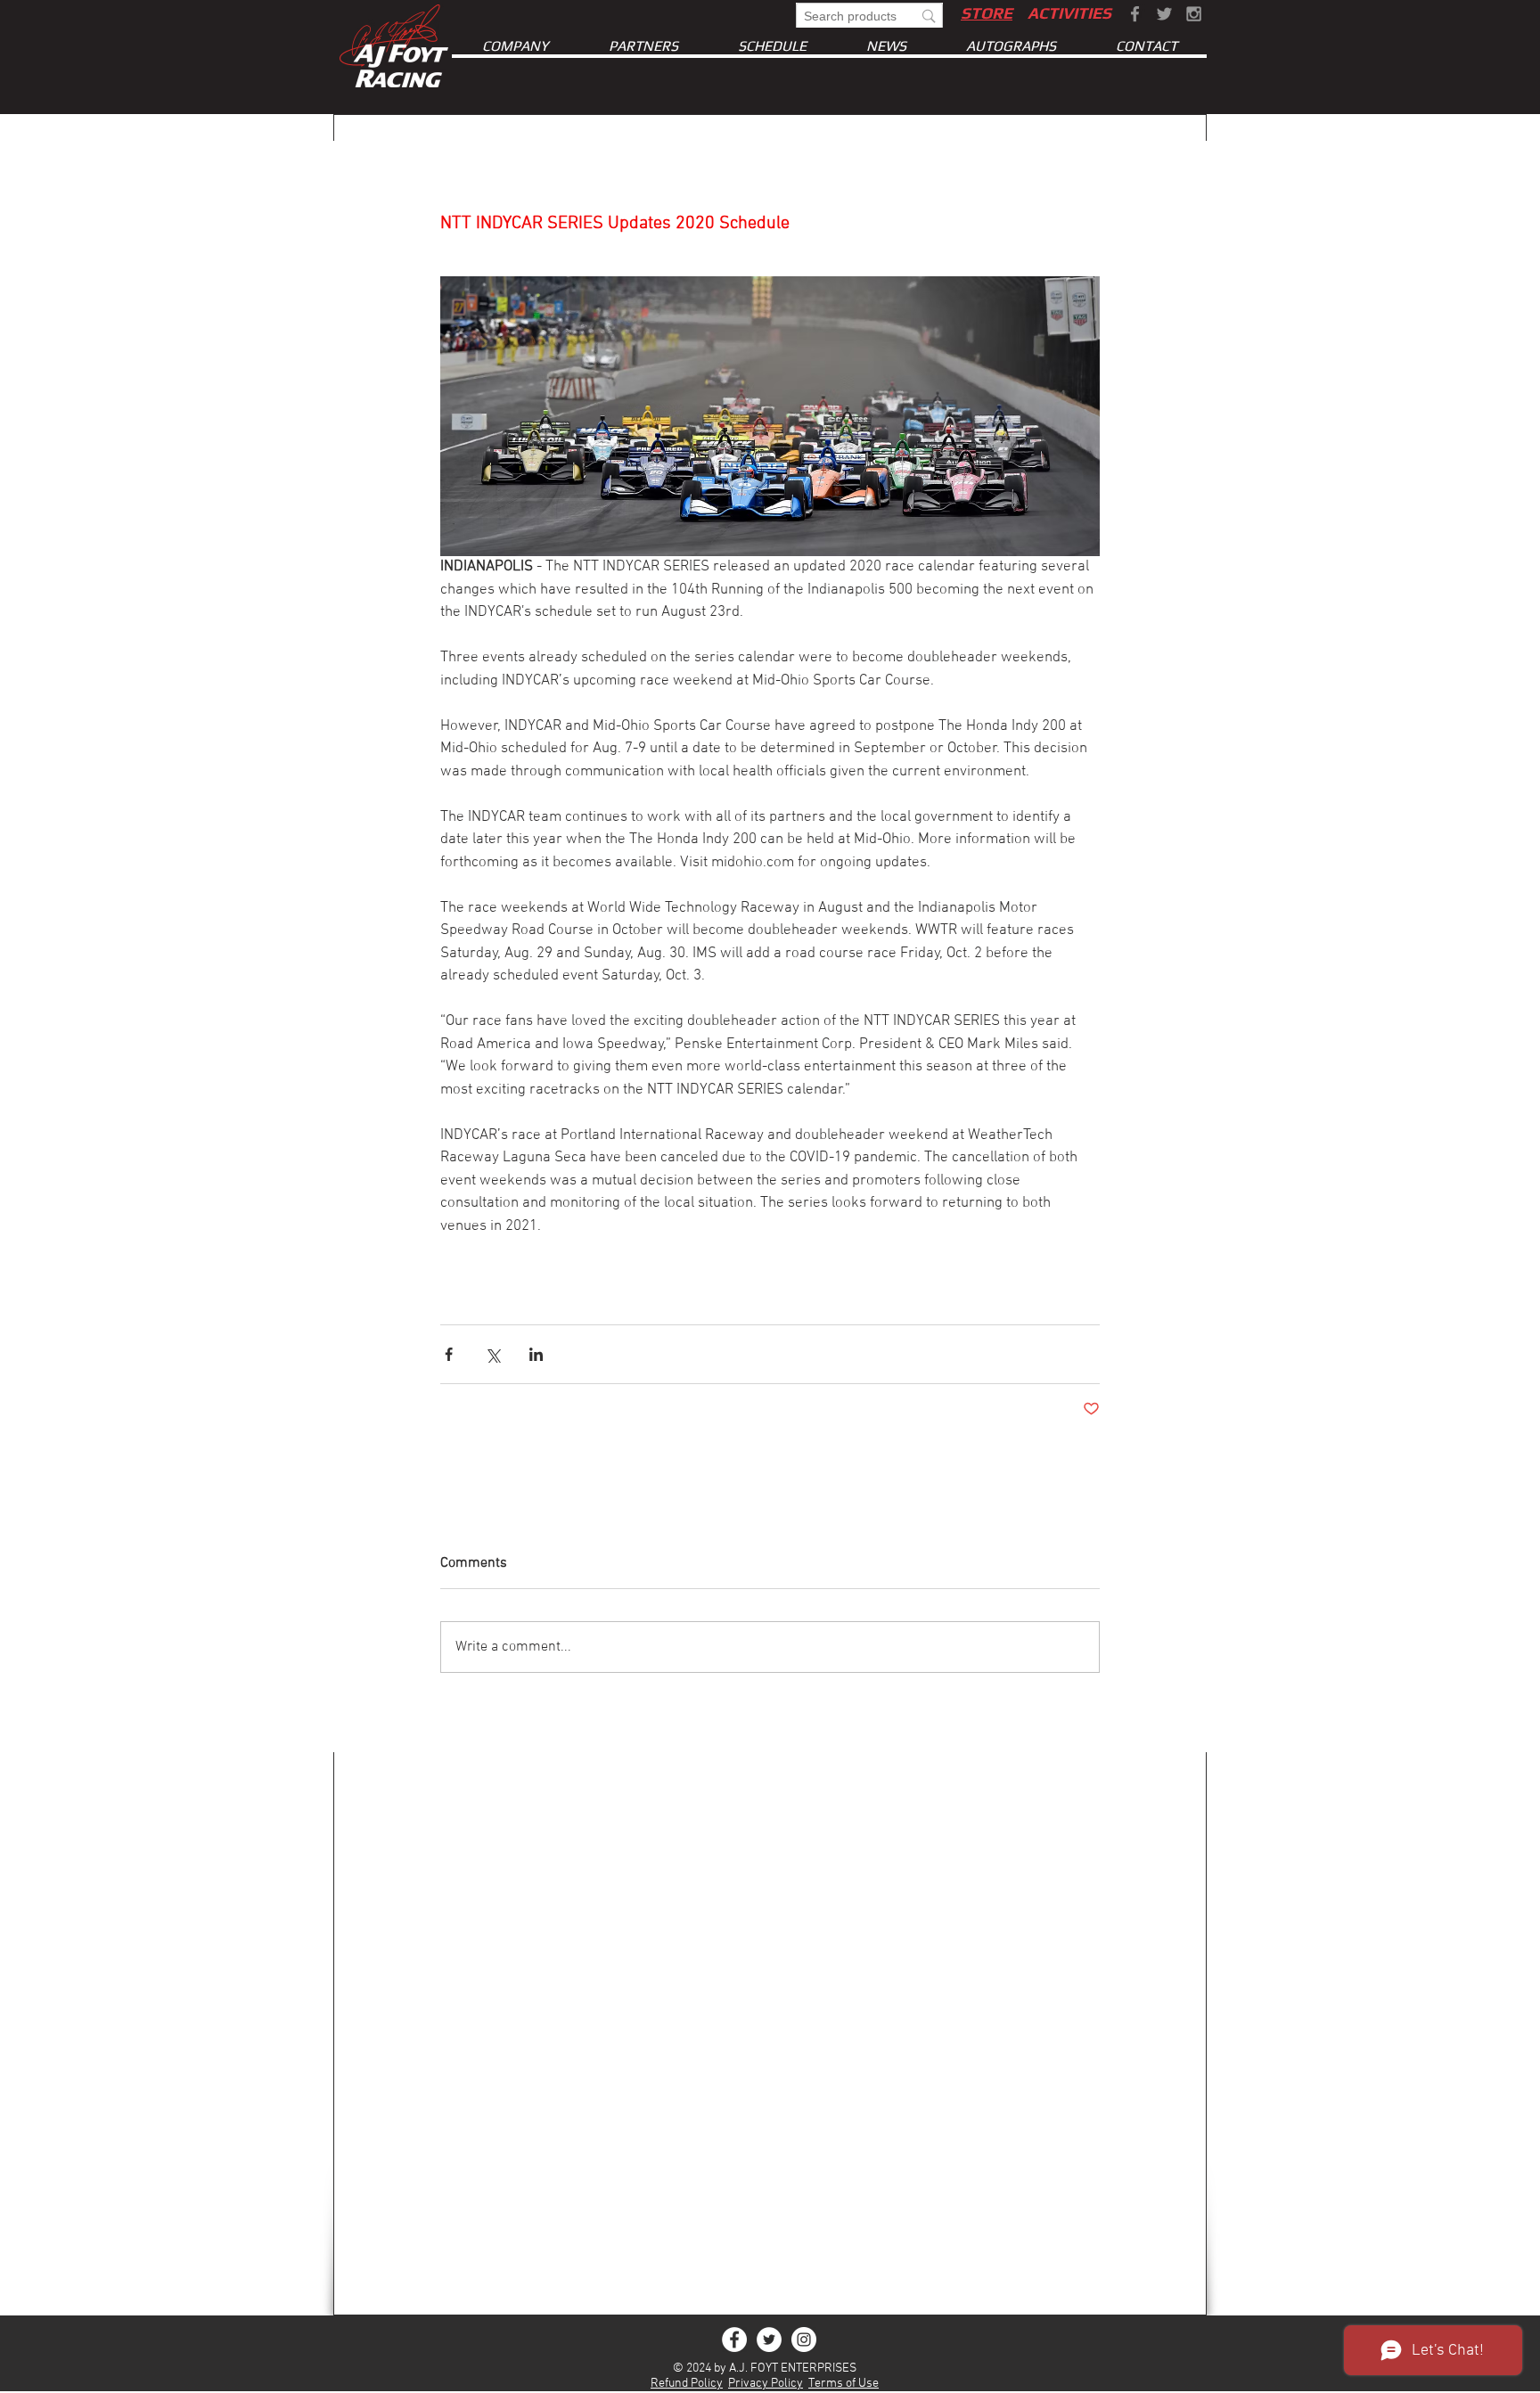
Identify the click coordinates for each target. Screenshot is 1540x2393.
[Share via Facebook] (449, 1354)
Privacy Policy (766, 2384)
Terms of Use (844, 2384)
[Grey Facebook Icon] (1135, 14)
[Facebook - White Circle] (734, 2340)
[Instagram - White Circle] (804, 2340)
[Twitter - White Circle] (769, 2340)
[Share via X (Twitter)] (492, 1354)
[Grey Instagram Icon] (1194, 14)
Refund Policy (687, 2384)
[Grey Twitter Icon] (1164, 14)
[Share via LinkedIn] (536, 1354)
